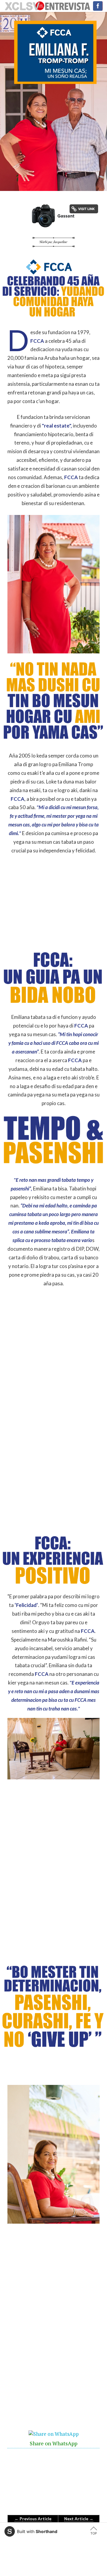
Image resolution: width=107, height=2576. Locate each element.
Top (94, 2533)
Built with (37, 2531)
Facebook (98, 6)
